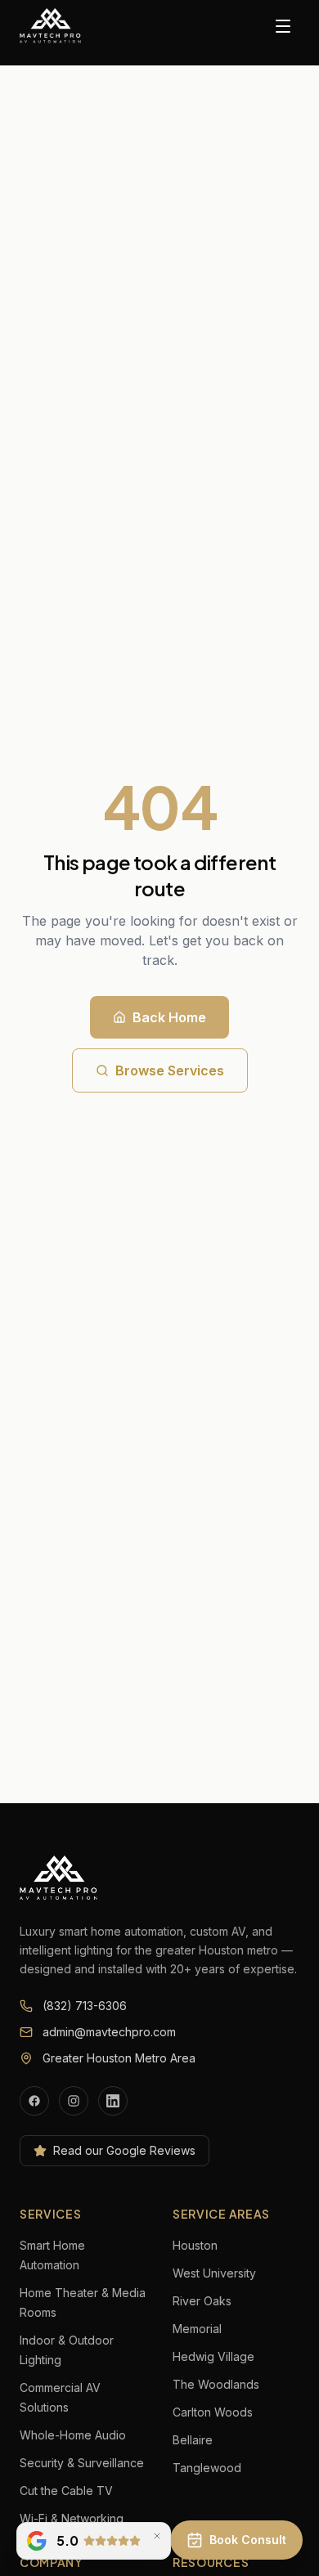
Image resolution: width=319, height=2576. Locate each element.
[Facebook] (34, 2101)
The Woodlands (216, 2384)
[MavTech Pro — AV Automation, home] (52, 26)
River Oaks (202, 2301)
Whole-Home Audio (73, 2435)
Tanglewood (207, 2468)
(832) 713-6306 (85, 2006)
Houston (195, 2245)
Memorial (197, 2329)
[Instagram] (74, 2101)
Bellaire (193, 2440)
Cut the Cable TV (66, 2491)
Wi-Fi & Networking (72, 2518)
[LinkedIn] (113, 2101)
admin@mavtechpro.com (109, 2032)
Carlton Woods (213, 2412)
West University (214, 2273)
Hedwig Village (213, 2356)
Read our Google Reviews (124, 2150)
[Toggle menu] (283, 26)
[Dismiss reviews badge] (157, 2536)
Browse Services (170, 1070)
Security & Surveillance (82, 2463)
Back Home (169, 1017)
